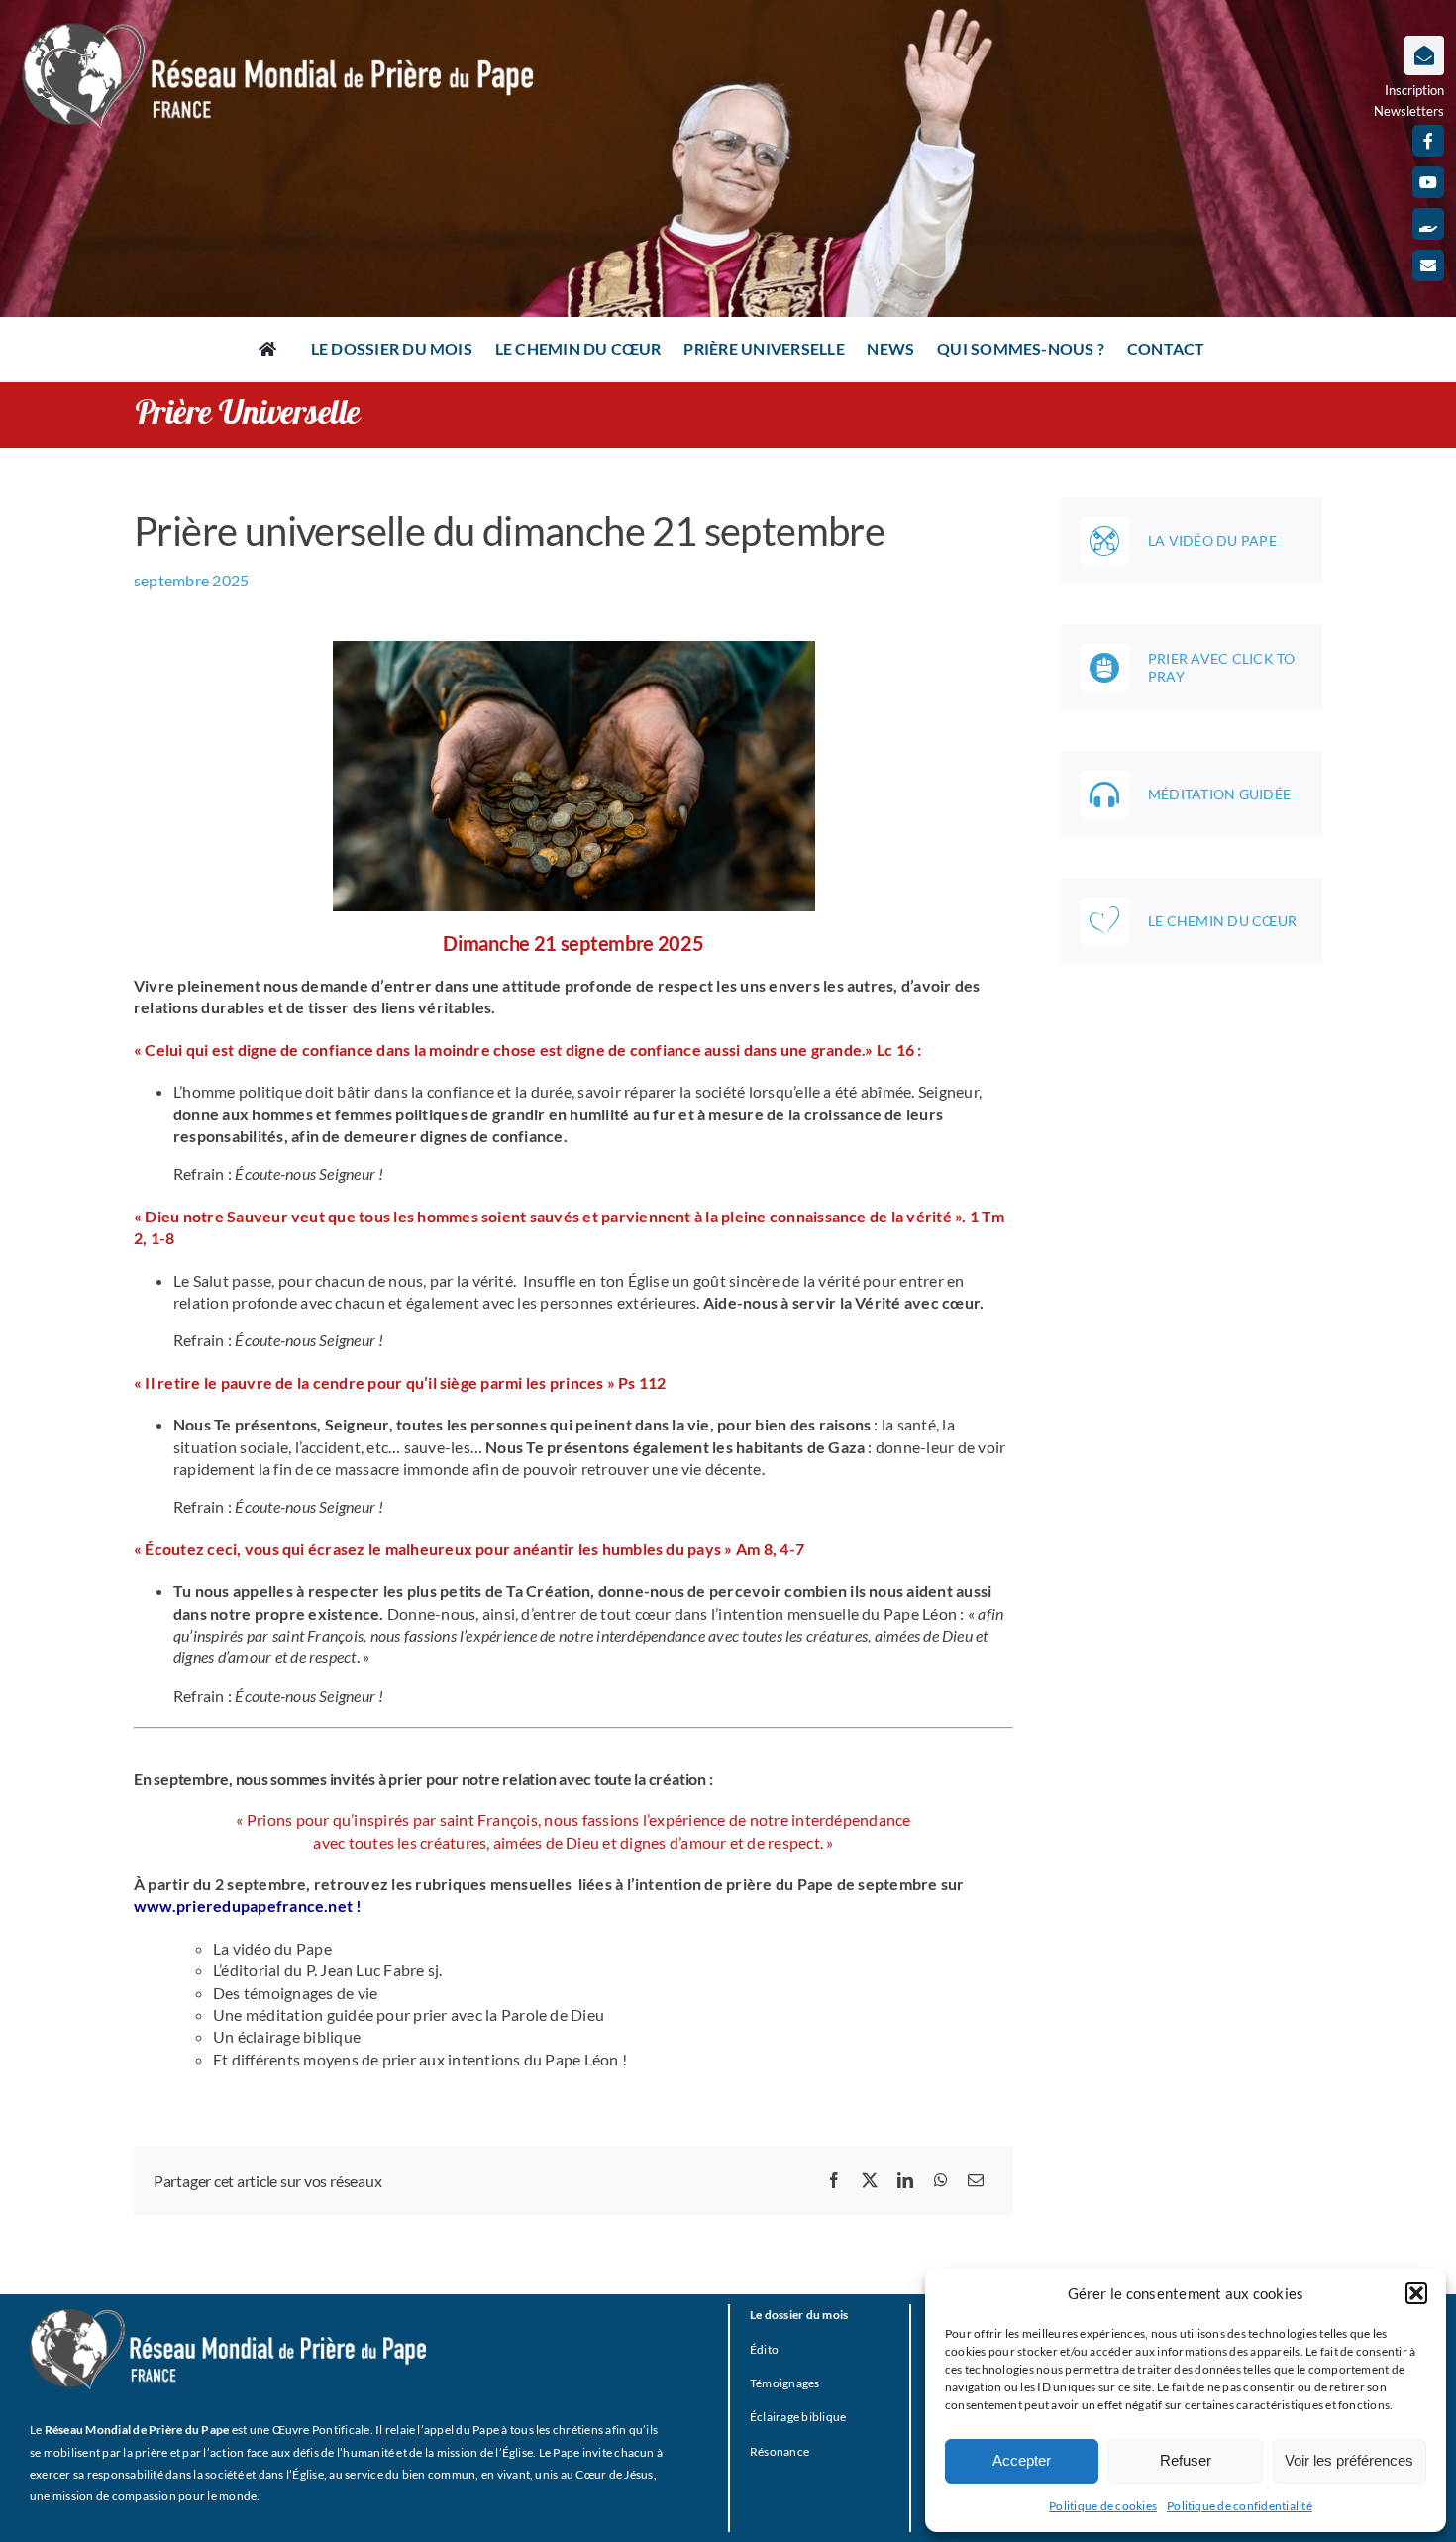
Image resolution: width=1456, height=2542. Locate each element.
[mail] (1428, 265)
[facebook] (1428, 141)
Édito (764, 2349)
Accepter (1022, 2460)
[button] (1416, 2293)
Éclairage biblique (798, 2417)
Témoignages (785, 2383)
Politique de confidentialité (1240, 2506)
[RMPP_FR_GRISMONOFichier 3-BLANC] (228, 2317)
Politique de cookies (1103, 2506)
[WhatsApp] (941, 2180)
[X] (870, 2180)
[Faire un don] (1428, 224)
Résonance (780, 2451)
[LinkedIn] (905, 2180)
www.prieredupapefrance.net (245, 1906)
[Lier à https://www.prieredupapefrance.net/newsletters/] (1424, 55)
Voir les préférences (1349, 2460)
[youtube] (1428, 182)
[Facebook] (834, 2180)
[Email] (976, 2180)
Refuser (1186, 2460)
